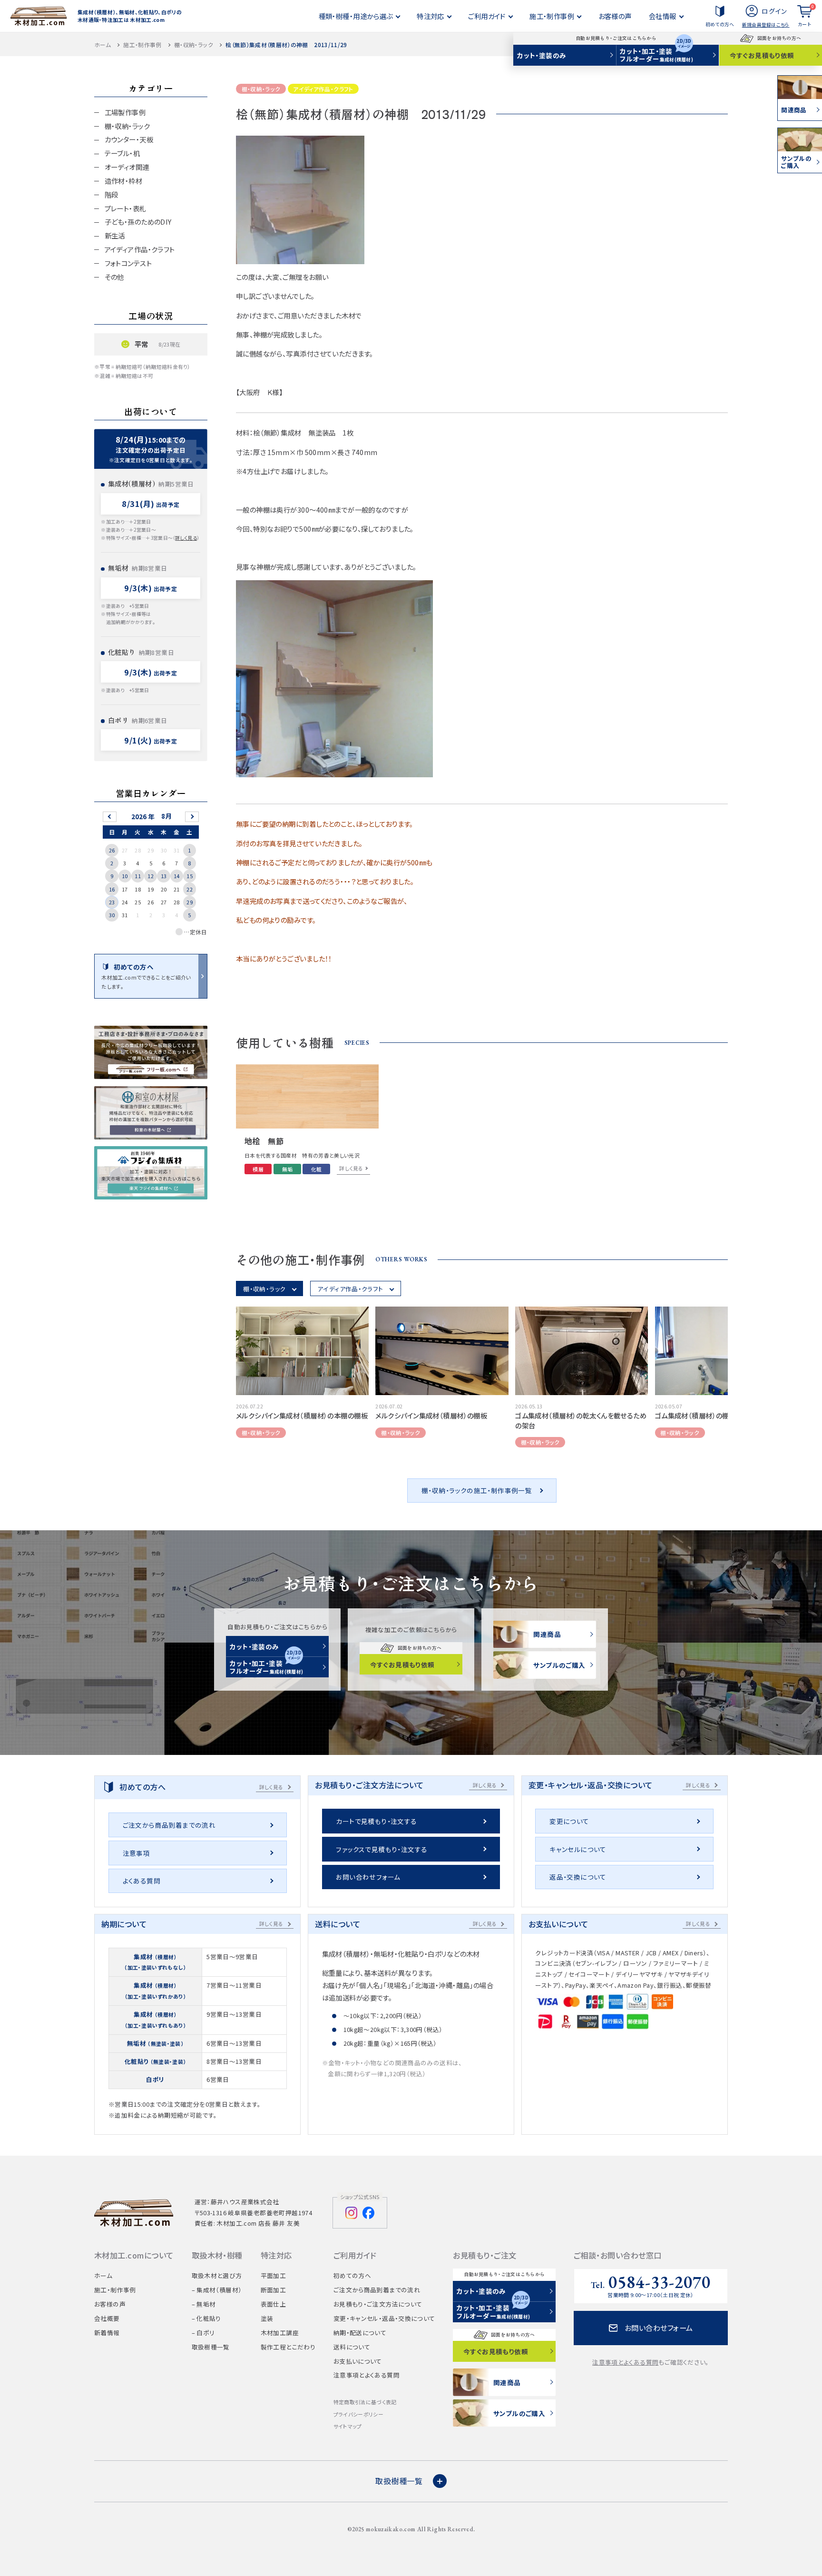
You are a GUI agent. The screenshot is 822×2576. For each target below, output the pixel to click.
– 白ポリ (203, 2333)
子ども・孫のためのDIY (138, 222)
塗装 (267, 2318)
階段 (112, 194)
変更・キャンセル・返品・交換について (384, 2318)
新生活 (115, 235)
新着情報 (107, 2333)
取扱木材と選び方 (217, 2275)
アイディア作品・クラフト (323, 89)
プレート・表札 (126, 208)
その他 (114, 277)
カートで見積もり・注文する (376, 1821)
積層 (258, 1169)
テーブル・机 (122, 153)
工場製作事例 (125, 112)
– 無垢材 (204, 2304)
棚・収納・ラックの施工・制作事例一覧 (477, 1490)
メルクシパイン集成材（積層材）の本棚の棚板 (302, 1415)
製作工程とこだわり (288, 2347)
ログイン (774, 11)
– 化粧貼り (206, 2318)
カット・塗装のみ (542, 55)
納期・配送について (360, 2333)
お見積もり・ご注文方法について (378, 2304)
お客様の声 (110, 2304)
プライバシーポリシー (358, 2414)
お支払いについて (358, 2361)
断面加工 (274, 2290)
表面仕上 (274, 2304)
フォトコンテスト (128, 263)
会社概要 (107, 2318)
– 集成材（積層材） (217, 2290)
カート (806, 15)
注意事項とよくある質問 (367, 2375)
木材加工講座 (280, 2333)
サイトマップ (348, 2426)
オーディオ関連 (127, 167)
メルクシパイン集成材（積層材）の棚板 (431, 1415)
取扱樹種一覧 (211, 2347)
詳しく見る (186, 538)
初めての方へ (720, 24)
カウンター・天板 (129, 139)
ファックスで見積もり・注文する (382, 1849)
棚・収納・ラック (194, 45)
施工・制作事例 (142, 45)
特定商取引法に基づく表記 (365, 2402)
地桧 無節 (264, 1141)
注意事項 (137, 1853)
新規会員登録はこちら (766, 25)
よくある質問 (142, 1881)
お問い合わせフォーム (368, 1877)
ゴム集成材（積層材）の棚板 (696, 1415)
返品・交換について (578, 1877)
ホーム (103, 45)
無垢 (288, 1169)
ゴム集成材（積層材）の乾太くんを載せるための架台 (581, 1420)
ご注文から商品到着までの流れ (169, 1825)
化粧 (317, 1169)
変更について (569, 1821)
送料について (352, 2347)
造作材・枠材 (124, 181)
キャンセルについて (578, 1849)
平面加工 (274, 2275)
